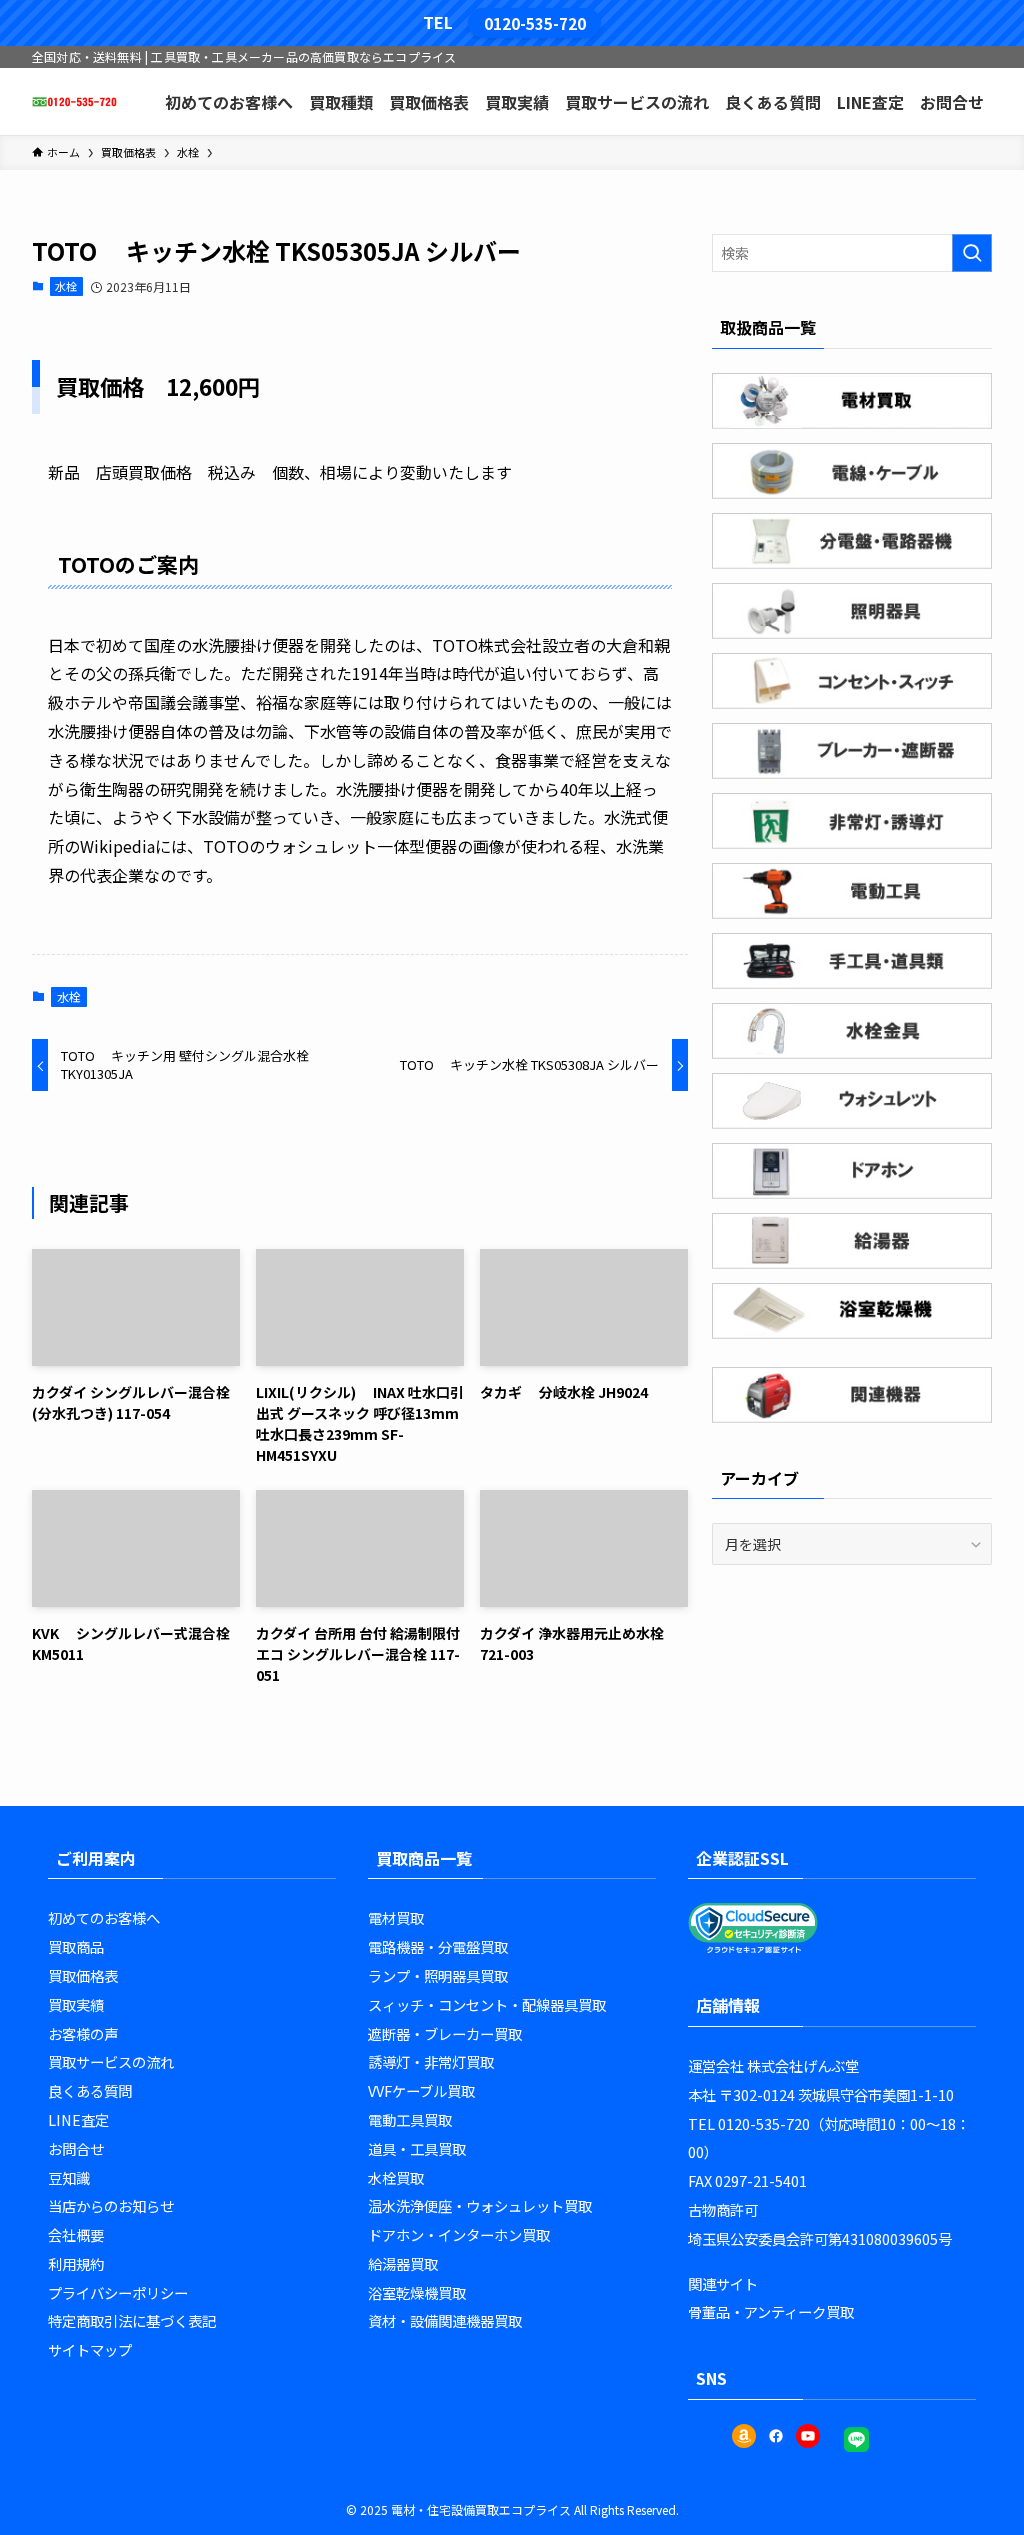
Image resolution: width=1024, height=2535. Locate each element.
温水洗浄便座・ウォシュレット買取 (480, 2205)
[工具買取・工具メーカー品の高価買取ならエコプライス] (74, 101)
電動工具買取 (410, 2119)
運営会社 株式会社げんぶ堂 (773, 2065)
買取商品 (76, 1946)
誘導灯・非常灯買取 (431, 2061)
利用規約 (76, 2263)
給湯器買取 (403, 2263)
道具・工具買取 (417, 2148)
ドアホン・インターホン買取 (459, 2234)
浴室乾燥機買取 (417, 2292)
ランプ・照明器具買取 (438, 1975)
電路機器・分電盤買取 (438, 1946)
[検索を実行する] (972, 253)
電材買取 (396, 1917)
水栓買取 (396, 2177)
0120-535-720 (535, 23)
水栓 (66, 286)
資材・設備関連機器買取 (445, 2320)
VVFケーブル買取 (421, 2090)
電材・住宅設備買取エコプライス (481, 2509)
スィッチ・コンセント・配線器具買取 (487, 2004)
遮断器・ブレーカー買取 (445, 2033)
